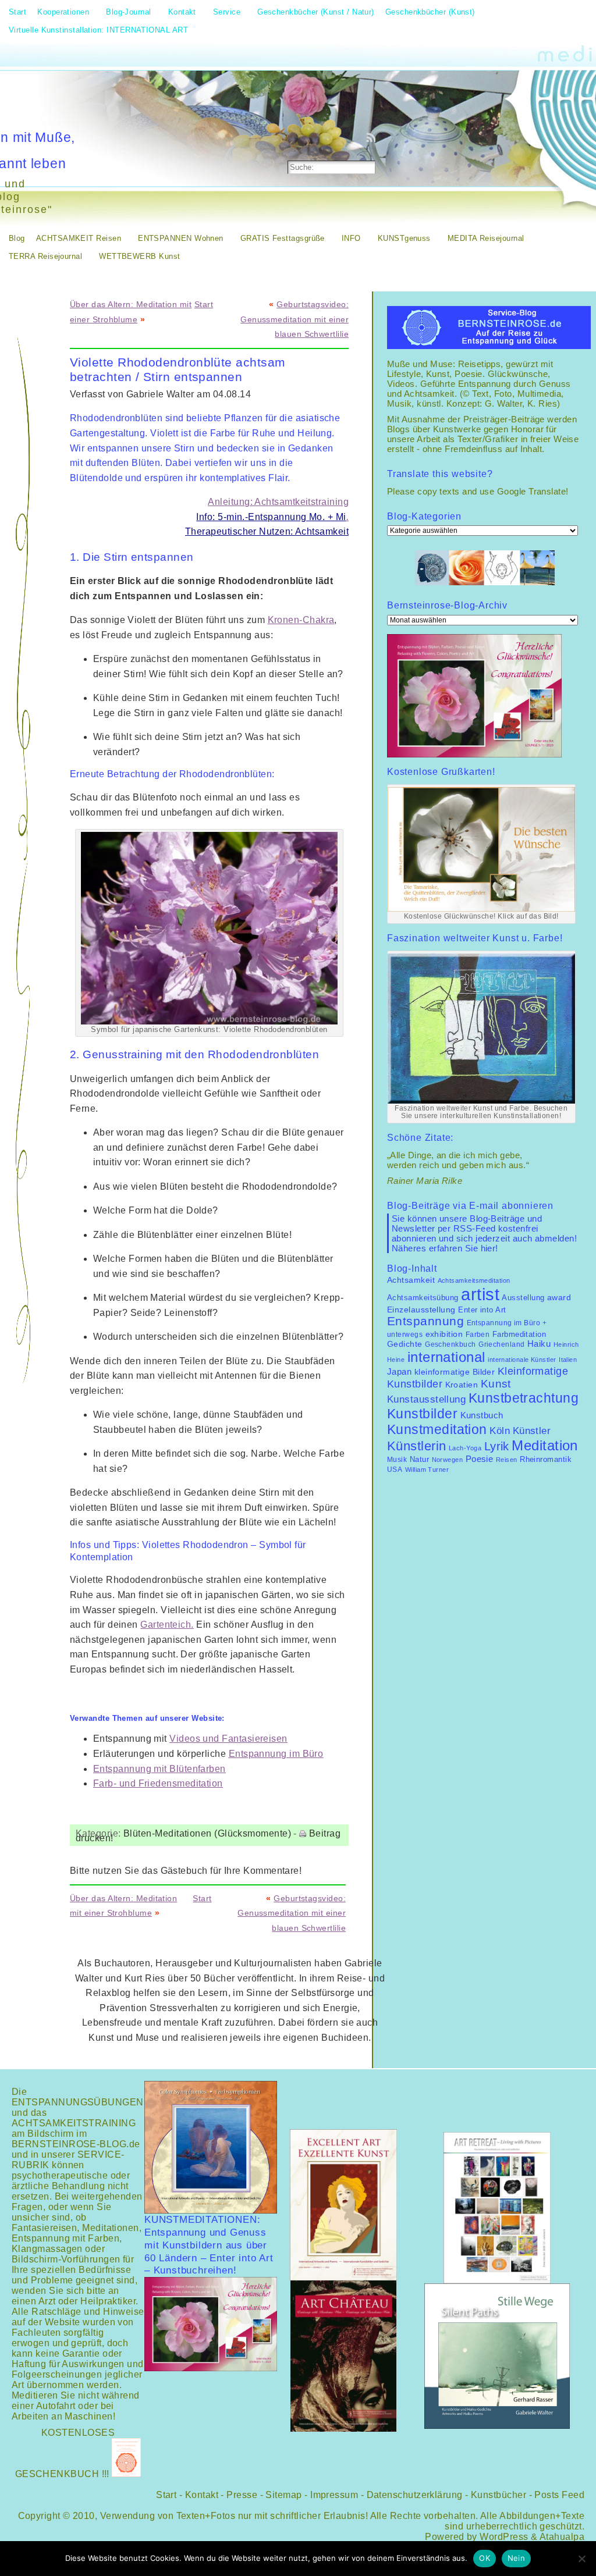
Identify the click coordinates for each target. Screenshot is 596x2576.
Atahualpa (562, 2537)
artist (480, 1294)
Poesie (480, 1459)
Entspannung (425, 1321)
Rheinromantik (546, 1460)
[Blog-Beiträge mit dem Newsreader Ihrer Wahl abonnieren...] (372, 137)
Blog (17, 238)
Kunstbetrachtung (524, 1398)
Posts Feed (559, 2495)
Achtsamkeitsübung (423, 1298)
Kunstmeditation (437, 1429)
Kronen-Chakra (301, 620)
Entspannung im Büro (276, 1754)
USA (395, 1470)
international (446, 1357)
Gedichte (405, 1344)
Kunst (496, 1384)
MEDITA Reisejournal (486, 238)
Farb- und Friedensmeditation (158, 1783)
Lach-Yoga (465, 1448)
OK (485, 2558)
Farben (478, 1335)
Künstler (532, 1431)
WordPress (504, 2537)
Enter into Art (482, 1310)
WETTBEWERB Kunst (139, 256)
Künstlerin (417, 1446)
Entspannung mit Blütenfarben (159, 1769)
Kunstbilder (422, 1414)
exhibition (444, 1334)
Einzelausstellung (421, 1310)
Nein (516, 2558)
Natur (419, 1459)
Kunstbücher (499, 2495)
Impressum (334, 2495)
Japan (399, 1371)
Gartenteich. (167, 1625)
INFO (351, 238)
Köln (500, 1431)
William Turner (427, 1470)
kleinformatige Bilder (455, 1372)
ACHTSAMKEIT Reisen (79, 238)
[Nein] (581, 2559)
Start (204, 304)
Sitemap (283, 2495)
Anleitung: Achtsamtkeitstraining (278, 502)
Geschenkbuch (450, 1344)
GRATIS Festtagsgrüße (283, 238)
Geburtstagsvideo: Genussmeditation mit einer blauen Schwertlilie (295, 319)
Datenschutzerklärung (415, 2495)
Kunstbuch (482, 1415)
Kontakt (202, 2495)
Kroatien (462, 1385)
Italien (568, 1360)
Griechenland (501, 1344)
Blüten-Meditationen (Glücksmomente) (207, 1833)
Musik (397, 1460)
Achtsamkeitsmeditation (474, 1280)
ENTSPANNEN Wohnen (181, 238)
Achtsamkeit (411, 1280)
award (559, 1298)
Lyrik (497, 1446)
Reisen (507, 1460)
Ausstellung (523, 1298)
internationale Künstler (522, 1360)
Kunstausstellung (426, 1399)
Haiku (539, 1344)
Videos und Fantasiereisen (228, 1739)
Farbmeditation (519, 1335)
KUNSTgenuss (404, 238)
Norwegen (448, 1460)
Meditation (545, 1445)
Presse (242, 2495)
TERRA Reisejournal (45, 256)
